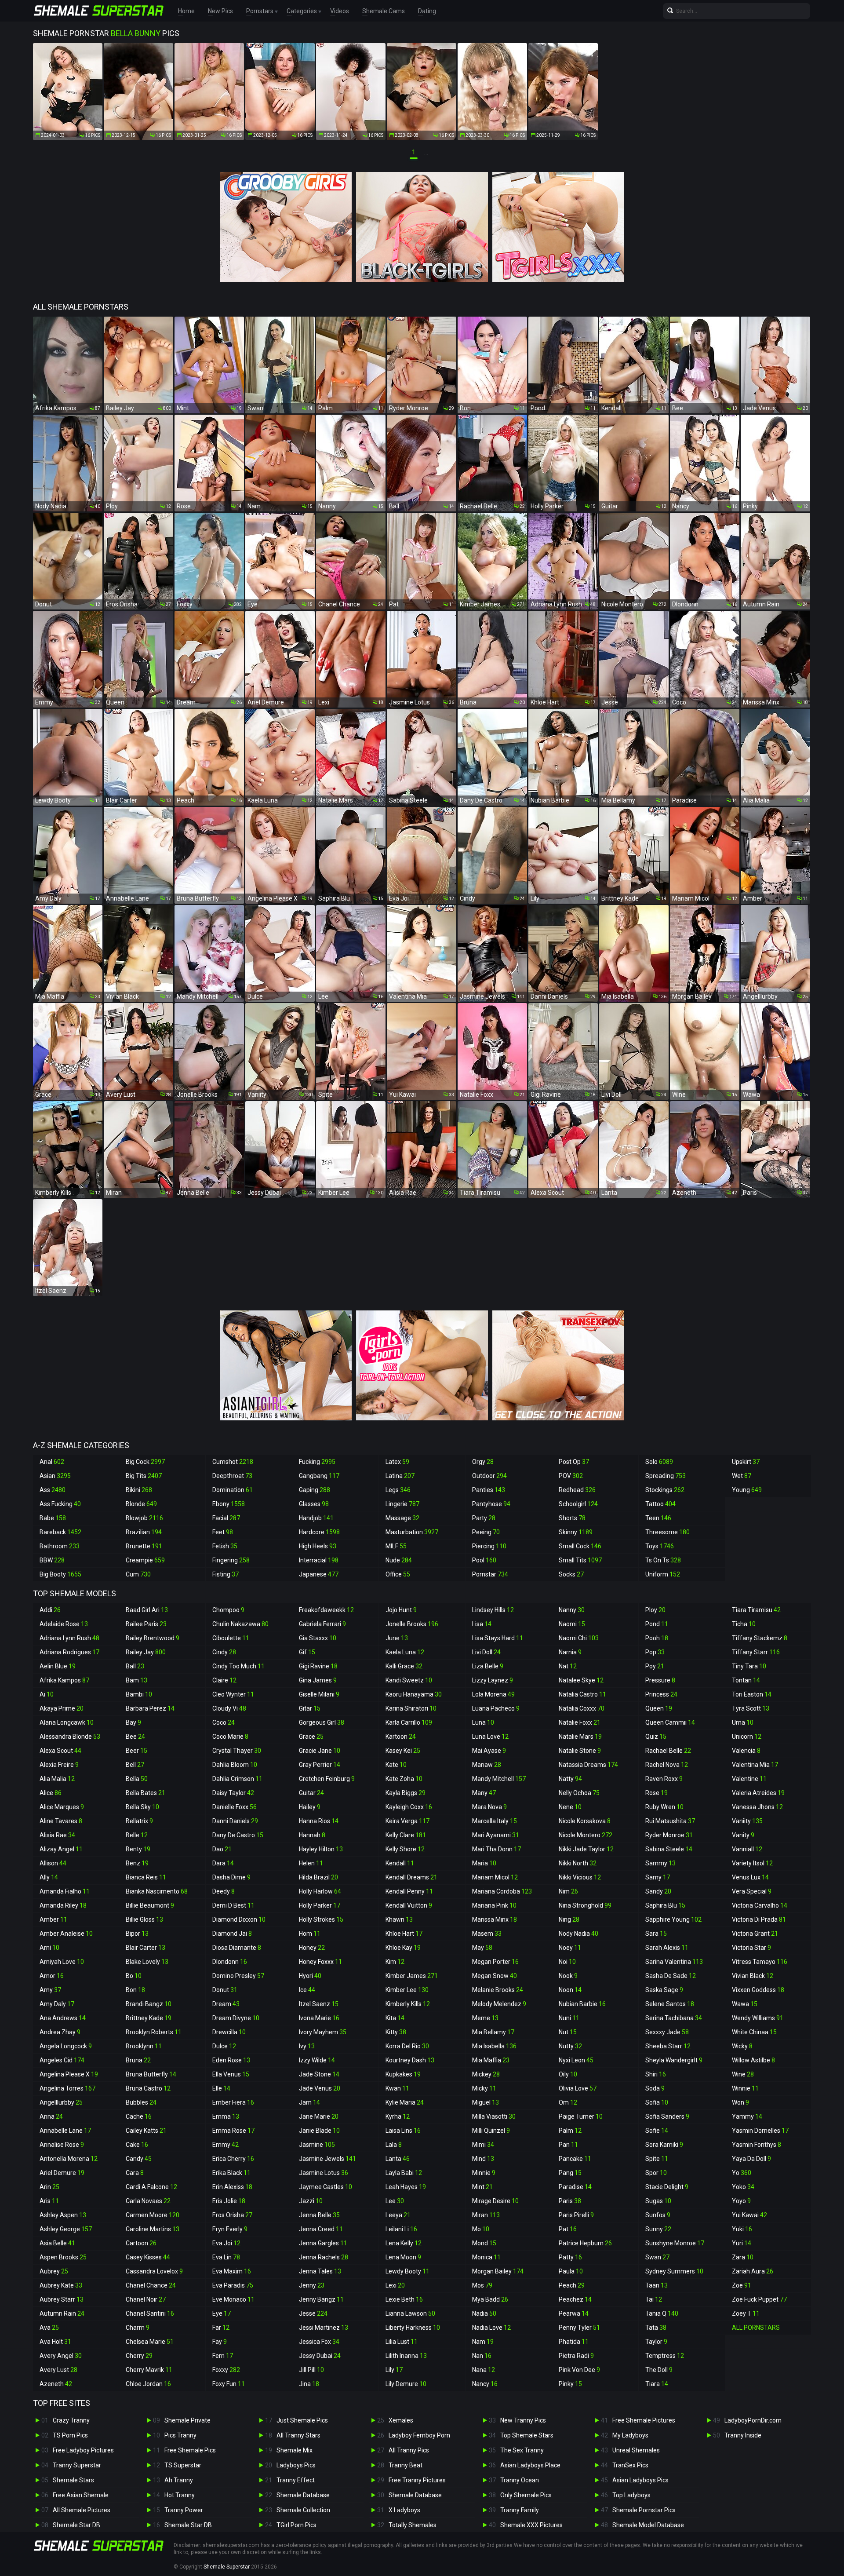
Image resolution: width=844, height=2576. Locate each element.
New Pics (220, 11)
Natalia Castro (582, 1694)
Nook (568, 1976)
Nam (483, 2342)
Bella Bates (146, 1793)
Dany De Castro (238, 1835)
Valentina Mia (755, 1765)
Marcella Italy (495, 1821)
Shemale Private (187, 2420)
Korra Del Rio (407, 2046)
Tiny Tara (749, 1666)
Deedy (224, 1891)
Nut (568, 2032)
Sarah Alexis (667, 1948)
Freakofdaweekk (326, 1610)
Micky (484, 2088)
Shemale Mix (295, 2450)
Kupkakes (403, 2074)
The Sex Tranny (522, 2450)
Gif (307, 1652)
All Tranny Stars (298, 2435)
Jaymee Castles (326, 2187)
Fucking (317, 1462)
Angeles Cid (62, 2060)
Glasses (314, 1504)
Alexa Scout (60, 1751)
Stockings (665, 1490)
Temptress (665, 2356)
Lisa (482, 1624)
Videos (340, 11)
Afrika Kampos (64, 1680)
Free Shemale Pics (190, 2450)
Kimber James (412, 1976)
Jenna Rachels (324, 2257)
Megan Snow (495, 1976)
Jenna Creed (321, 2229)
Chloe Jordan (148, 2384)
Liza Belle (488, 1666)
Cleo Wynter (233, 1694)
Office (398, 1574)
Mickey (486, 2074)
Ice (307, 1990)
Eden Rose (231, 2060)
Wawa (745, 2004)
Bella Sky (142, 1807)
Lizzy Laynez (493, 1680)
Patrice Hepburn (585, 2243)
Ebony (229, 1504)
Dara (223, 1863)
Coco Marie (230, 1737)
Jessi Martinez (324, 2328)
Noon (570, 1990)
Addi (50, 1610)
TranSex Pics (630, 2465)
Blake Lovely (147, 1962)
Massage (402, 1518)
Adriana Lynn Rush (69, 1638)
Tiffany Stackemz (760, 1638)
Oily (568, 2074)
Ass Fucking (60, 1504)
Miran (486, 2215)
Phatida (574, 2342)
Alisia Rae (57, 1835)
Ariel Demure (62, 2173)
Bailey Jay (146, 1652)
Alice (51, 1793)
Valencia (746, 1751)
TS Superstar (183, 2465)
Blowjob (144, 1518)
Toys (660, 1546)
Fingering (231, 1560)
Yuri (742, 2243)
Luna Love (490, 1737)
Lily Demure (406, 2384)
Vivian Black (753, 1976)
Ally (49, 1877)
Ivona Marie (319, 2018)
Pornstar (490, 1574)
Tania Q (662, 2313)
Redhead (577, 1490)
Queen (659, 1708)
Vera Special (752, 1891)
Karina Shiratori (411, 1708)
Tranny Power (184, 2510)
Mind (483, 2159)
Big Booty (60, 1574)
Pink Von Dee (579, 2370)
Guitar (311, 1793)
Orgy (483, 1462)
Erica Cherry (233, 2159)
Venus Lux (750, 1877)
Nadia (484, 2313)
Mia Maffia (491, 2060)
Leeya (398, 2215)
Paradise (575, 2187)
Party (484, 1518)
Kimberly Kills (408, 2004)
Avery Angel (61, 2356)
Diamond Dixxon (239, 1919)
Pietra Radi (576, 2356)
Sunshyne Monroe (675, 2243)
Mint (482, 2187)
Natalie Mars (580, 1737)
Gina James (318, 1680)
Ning (569, 1919)
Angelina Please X (69, 2074)
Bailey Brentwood (153, 1638)
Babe (53, 1518)
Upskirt (746, 1462)
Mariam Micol (495, 1877)
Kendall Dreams (411, 1877)
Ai (47, 1694)
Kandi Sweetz (409, 1680)
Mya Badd (490, 2299)
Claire (224, 1680)
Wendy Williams (758, 2018)
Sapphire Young (673, 1919)
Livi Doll (486, 1652)
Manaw (487, 1765)
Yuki (742, 2229)
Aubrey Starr (62, 2299)
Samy (658, 1877)
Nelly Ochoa (579, 1793)
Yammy (747, 2116)
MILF (396, 1546)
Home (186, 11)
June (397, 1638)
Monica (486, 2257)
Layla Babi (404, 2173)
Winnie (745, 2088)
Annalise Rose (62, 2145)
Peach (572, 2285)
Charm (138, 2328)
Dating (427, 11)
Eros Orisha (232, 2215)
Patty (570, 2257)
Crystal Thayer (237, 1751)
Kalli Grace (404, 1666)
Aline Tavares (61, 1821)
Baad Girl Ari (147, 1610)
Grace (311, 1737)
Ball (135, 1666)
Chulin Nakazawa (240, 1624)
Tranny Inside (743, 2435)
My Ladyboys (630, 2435)
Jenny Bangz (321, 2299)
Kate (396, 1765)
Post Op (574, 1462)
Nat (568, 1666)
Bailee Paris (146, 1624)
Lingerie (402, 1504)
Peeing (486, 1532)
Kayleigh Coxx (409, 1807)
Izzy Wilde (317, 2060)
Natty (570, 1779)
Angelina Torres (67, 2088)
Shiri (656, 2074)
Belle (137, 1835)
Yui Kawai (749, 2215)
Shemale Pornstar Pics (644, 2510)
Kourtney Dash (410, 2060)
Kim (395, 1962)
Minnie (484, 2173)
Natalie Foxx (580, 1722)
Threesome (668, 1532)
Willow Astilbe (753, 2060)
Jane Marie (319, 2116)
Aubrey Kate (61, 2285)
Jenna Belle (319, 2215)
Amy (50, 1990)
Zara (743, 2257)
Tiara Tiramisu (756, 1610)
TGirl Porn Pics (296, 2525)
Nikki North (578, 1863)
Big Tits (144, 1476)
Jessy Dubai (320, 2356)
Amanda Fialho (65, 1891)
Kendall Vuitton (409, 1905)
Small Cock (580, 1546)
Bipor (137, 1934)
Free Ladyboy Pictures (83, 2450)
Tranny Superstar (77, 2465)
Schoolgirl (578, 1504)
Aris (49, 2201)
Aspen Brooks (63, 2257)
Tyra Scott (751, 1708)
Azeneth (56, 2384)
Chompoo (228, 1610)
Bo (134, 1976)
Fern (223, 2356)
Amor (52, 1976)
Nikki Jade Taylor (586, 1849)
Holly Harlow (320, 1891)
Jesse (313, 2313)
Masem (487, 1934)
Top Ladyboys (631, 2495)
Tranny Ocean (520, 2480)
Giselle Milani (319, 1694)
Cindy (224, 1652)
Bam (136, 1680)
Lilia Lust (402, 2342)
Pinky (570, 2384)
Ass (53, 1490)
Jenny (312, 2285)
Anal (52, 1462)
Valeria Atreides (758, 1793)
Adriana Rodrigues (69, 1652)
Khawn (399, 1919)
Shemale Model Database (648, 2525)
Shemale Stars (73, 2480)
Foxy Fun (229, 2384)
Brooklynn (144, 2046)
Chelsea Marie (150, 2342)
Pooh (657, 1638)
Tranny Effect (296, 2480)
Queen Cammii (670, 1722)
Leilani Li (401, 2229)
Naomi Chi (579, 1638)
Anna (51, 2116)
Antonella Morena (69, 2159)
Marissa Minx (495, 1919)
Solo (659, 1462)
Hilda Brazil (318, 1877)
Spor (656, 2173)
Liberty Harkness (413, 2328)
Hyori (310, 1976)
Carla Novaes (148, 2201)
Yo (742, 2173)
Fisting (226, 1574)
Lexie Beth (404, 2299)
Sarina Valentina (674, 1962)
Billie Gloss (144, 1919)
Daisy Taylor (233, 1793)
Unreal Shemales (636, 2450)
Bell (135, 1765)
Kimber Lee (407, 1990)
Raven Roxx (664, 1779)
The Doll (659, 2370)
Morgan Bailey (498, 2271)
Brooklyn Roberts (154, 2032)
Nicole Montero (586, 1835)
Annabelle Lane (65, 2131)
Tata (656, 2328)
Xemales (401, 2420)
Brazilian (144, 1532)
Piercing (489, 1546)
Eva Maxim (232, 2271)
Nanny (572, 1610)
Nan (482, 2356)
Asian (55, 1476)
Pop (655, 1652)
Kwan (397, 2088)
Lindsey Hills (493, 1610)
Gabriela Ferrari (322, 1624)
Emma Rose (233, 2131)
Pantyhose (491, 1504)
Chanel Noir (146, 2299)
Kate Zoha (404, 1779)
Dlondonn (230, 1962)
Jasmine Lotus (324, 2173)
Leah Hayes (406, 2187)
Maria (484, 1863)
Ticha (744, 1624)
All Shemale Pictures (82, 2510)
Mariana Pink (494, 1905)
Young (747, 1490)
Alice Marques (62, 1807)
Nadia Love (491, 2328)
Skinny (576, 1532)
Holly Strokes (321, 1919)
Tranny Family (520, 2510)
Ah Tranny (179, 2480)
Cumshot (233, 1462)
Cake (137, 2145)
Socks (571, 1574)
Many (484, 1793)
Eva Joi (226, 2243)
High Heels (318, 1546)
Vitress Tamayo (760, 1962)
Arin (49, 2187)
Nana (484, 2370)
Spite (657, 2159)
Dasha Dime (231, 1877)
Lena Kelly (404, 2243)
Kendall (400, 1863)
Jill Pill (311, 2370)
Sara (656, 1934)
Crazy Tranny (71, 2420)
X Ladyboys (404, 2510)
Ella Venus (231, 2074)
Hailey (310, 1807)
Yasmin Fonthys (757, 2145)
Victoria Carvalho (760, 1905)
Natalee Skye (581, 1680)
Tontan (746, 1680)
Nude (399, 1560)
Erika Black (231, 2173)
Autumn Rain (62, 2313)
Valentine (749, 1779)
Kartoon (401, 1737)
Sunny (658, 2229)
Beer (136, 1751)
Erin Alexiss (232, 2187)
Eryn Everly (230, 2229)
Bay (133, 1722)
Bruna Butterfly (151, 2074)
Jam (309, 2102)
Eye (222, 2313)
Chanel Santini (150, 2313)
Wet (742, 1476)
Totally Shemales (413, 2525)
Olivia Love (578, 2088)
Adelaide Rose (64, 1624)
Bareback (60, 1532)
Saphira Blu (665, 1905)
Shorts (572, 1518)
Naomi (572, 1624)
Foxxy (226, 2370)
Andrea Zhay (60, 2032)
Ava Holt (55, 2342)
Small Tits (580, 1560)
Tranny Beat (406, 2465)
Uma (743, 1722)
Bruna (138, 2060)
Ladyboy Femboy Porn (419, 2435)
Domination (233, 1490)
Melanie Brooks (498, 1990)
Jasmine (317, 2145)
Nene (570, 1807)
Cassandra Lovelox (154, 2271)
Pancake (575, 2159)
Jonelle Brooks (412, 1624)
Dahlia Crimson (237, 1779)
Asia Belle (57, 2243)
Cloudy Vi (229, 1708)
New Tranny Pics (523, 2420)
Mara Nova (489, 1807)
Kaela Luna (405, 1652)
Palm (570, 2131)
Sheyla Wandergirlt (674, 2060)
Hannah (312, 1835)
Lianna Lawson (410, 2313)
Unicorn (747, 1737)
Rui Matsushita (670, 1821)
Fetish (225, 1546)
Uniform (663, 1574)
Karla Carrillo (409, 1722)
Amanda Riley (63, 1905)
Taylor (656, 2342)
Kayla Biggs (406, 1793)
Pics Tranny (180, 2435)
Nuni (569, 2018)
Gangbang (319, 1476)
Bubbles (141, 2102)
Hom (310, 1934)
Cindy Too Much (238, 1666)
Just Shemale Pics (302, 2420)
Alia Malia (57, 1779)
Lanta (398, 2159)
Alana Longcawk (67, 1722)
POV (571, 1476)
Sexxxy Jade (667, 2032)
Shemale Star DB (76, 2525)
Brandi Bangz (149, 2004)
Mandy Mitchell (499, 1779)
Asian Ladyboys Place (530, 2465)
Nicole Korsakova (585, 1821)
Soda (655, 2088)
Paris (570, 2201)
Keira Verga (407, 1821)
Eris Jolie (229, 2201)
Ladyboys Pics (296, 2465)
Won (740, 2102)
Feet (223, 1532)
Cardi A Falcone (151, 2187)
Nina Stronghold (585, 1905)
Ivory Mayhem (323, 2032)
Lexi (395, 2285)
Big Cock (145, 1462)
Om (568, 2102)
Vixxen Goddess (758, 1990)
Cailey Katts (146, 2131)
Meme (485, 2018)
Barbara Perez (150, 1708)
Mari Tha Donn (497, 1849)
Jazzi (311, 2201)
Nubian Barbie (582, 2004)
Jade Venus (320, 2088)
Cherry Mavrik (149, 2370)
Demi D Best (233, 1905)
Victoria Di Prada (759, 1919)
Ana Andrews (63, 2018)
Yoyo (741, 2201)
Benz (137, 1863)
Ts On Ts (663, 1560)
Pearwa (574, 2313)
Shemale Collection (303, 2510)
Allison (53, 1863)
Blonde (141, 1504)
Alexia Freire (59, 1765)
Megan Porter (495, 1962)
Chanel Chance (151, 2285)
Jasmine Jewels (327, 2159)
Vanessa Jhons (757, 1807)
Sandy (658, 1891)
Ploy (655, 1610)
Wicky (742, 2046)
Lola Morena (493, 1694)
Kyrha (398, 2116)
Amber (53, 1919)
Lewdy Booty (407, 2271)
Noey (570, 1948)
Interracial (319, 1560)
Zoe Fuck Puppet (759, 2299)
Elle (221, 2088)
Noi (567, 1962)
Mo (481, 2229)
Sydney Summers (674, 2271)
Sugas (658, 2201)
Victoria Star (751, 1948)
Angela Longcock (66, 2046)
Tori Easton (752, 1694)
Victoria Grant (755, 1934)
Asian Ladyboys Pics (640, 2480)
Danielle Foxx (235, 1807)
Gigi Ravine (318, 1666)
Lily (394, 2370)
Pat (568, 2229)
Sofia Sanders (667, 2116)
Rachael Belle (668, 1751)
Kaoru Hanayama (414, 1694)
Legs (398, 1490)
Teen (658, 1518)
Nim (568, 1891)
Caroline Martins (153, 2229)
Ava (49, 2328)
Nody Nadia (578, 1934)
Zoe (742, 2285)
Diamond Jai (232, 1934)
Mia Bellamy (493, 2032)
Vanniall (747, 1849)
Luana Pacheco (496, 1708)
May (482, 1948)
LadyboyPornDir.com (753, 2420)
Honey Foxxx (320, 1962)
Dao (222, 1849)
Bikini (139, 1490)
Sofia (657, 2102)
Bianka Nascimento (157, 1891)
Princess (661, 1694)
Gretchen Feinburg (327, 1779)
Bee (135, 1737)
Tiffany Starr (756, 1652)
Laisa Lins (403, 2131)
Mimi (483, 2145)
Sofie (657, 2131)
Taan (657, 2285)
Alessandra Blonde (70, 1737)
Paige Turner (581, 2116)
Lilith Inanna (406, 2356)
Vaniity (747, 1821)
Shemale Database (303, 2495)
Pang (570, 2173)
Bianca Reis (146, 1877)
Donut (225, 1990)
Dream (226, 2004)
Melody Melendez (499, 2004)
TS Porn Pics (70, 2435)
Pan (568, 2145)
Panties (489, 1490)
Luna (483, 1722)
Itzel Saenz (319, 2004)
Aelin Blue (58, 1666)
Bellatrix (139, 1821)
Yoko (743, 2187)
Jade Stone (319, 2074)
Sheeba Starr (668, 2046)
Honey (312, 1948)
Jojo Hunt (401, 1610)
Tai (654, 2299)
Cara (135, 2173)
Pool (484, 1560)
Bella (137, 1779)
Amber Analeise (66, 1934)
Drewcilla (229, 2032)
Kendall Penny (409, 1891)
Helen (311, 1863)
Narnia (570, 1652)
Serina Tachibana (674, 2018)
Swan (657, 2257)
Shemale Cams (384, 11)
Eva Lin (226, 2257)
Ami (49, 1948)
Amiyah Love (62, 1962)
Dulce (224, 2046)
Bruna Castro (148, 2088)
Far (221, 2328)
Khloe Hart (404, 1934)
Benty (138, 1849)
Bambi (139, 1694)
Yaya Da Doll (751, 2159)
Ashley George (66, 2229)
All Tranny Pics (409, 2450)
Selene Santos (670, 2004)
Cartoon (141, 2243)
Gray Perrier (320, 1765)
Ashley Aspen (63, 2215)
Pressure (660, 1680)
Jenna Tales (320, 2271)
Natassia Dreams (588, 1765)
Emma (226, 2116)
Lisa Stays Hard (498, 1638)
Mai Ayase (489, 1751)
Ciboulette (231, 1638)
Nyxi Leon (576, 2060)
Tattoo (660, 1504)
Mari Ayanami (496, 1835)
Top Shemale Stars (527, 2435)
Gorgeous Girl (322, 1722)
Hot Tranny (180, 2495)
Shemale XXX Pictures (531, 2525)
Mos (482, 2285)
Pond (657, 1624)
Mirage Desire (495, 2201)
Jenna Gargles (323, 2243)
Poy (655, 1666)
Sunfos (658, 2215)
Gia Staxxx (318, 1638)
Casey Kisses (148, 2257)
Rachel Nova (667, 1765)
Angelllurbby (61, 2102)
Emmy (226, 2145)
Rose (657, 1793)
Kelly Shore (405, 1849)
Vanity (743, 1835)
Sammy (660, 1863)
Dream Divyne (236, 2018)
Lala (394, 2145)
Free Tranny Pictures (417, 2480)
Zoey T (746, 2313)
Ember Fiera (233, 2102)
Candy (139, 2159)
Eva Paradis (233, 2285)
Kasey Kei (403, 1751)
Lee (395, 2201)
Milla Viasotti (494, 2116)
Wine (743, 2074)
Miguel (486, 2102)
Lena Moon (403, 2257)
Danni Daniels (235, 1821)
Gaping (315, 1490)
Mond (484, 2243)
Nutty (570, 2046)
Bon (135, 1990)
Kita (395, 2018)
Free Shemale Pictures (644, 2420)
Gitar (310, 1708)
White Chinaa (754, 2032)
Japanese (319, 1574)
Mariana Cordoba (502, 1891)
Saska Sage (664, 1990)
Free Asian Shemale (81, 2495)
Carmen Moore (153, 2215)
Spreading (666, 1476)
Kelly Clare (406, 1835)
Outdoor (489, 1476)
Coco (224, 1722)
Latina (400, 1476)
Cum (138, 1574)
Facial (226, 1518)
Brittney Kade (149, 2018)
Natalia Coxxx (582, 1708)
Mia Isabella (494, 2046)
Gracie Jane (320, 1751)
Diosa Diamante (237, 1948)
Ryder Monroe (669, 1835)
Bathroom (60, 1546)
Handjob (316, 1518)
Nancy (485, 2384)
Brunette (144, 1546)
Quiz (656, 1737)
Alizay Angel (61, 1849)
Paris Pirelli (576, 2215)
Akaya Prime (62, 1708)
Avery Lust (58, 2370)
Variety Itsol (752, 1863)
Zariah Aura (753, 2271)
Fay (220, 2342)
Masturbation (412, 1532)
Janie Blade (319, 2131)
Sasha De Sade (671, 1976)
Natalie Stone (580, 1751)
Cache (139, 2116)
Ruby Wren (664, 1807)
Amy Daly (57, 2004)
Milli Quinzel (491, 2131)
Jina (309, 2384)
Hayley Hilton (321, 1849)
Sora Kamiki (664, 2145)
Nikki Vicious (580, 1877)
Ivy (307, 2046)
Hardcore (319, 1532)
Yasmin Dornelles (760, 2131)
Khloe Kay (403, 1948)
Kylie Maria (405, 2102)
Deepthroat (232, 1476)
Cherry (139, 2356)
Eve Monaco (233, 2299)
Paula (571, 2271)
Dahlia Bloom (235, 1765)
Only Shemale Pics (526, 2495)
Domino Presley (238, 1976)
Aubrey (54, 2271)
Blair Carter (146, 1948)
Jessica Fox (319, 2342)
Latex (397, 1462)
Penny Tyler (579, 2328)
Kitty (396, 2032)
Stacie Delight (667, 2187)
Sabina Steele (669, 1849)
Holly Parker (320, 1905)
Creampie (145, 1560)
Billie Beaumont (150, 1905)
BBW (52, 1560)
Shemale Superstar (227, 2567)
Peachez (575, 2299)
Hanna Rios (319, 1821)
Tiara (657, 2384)
